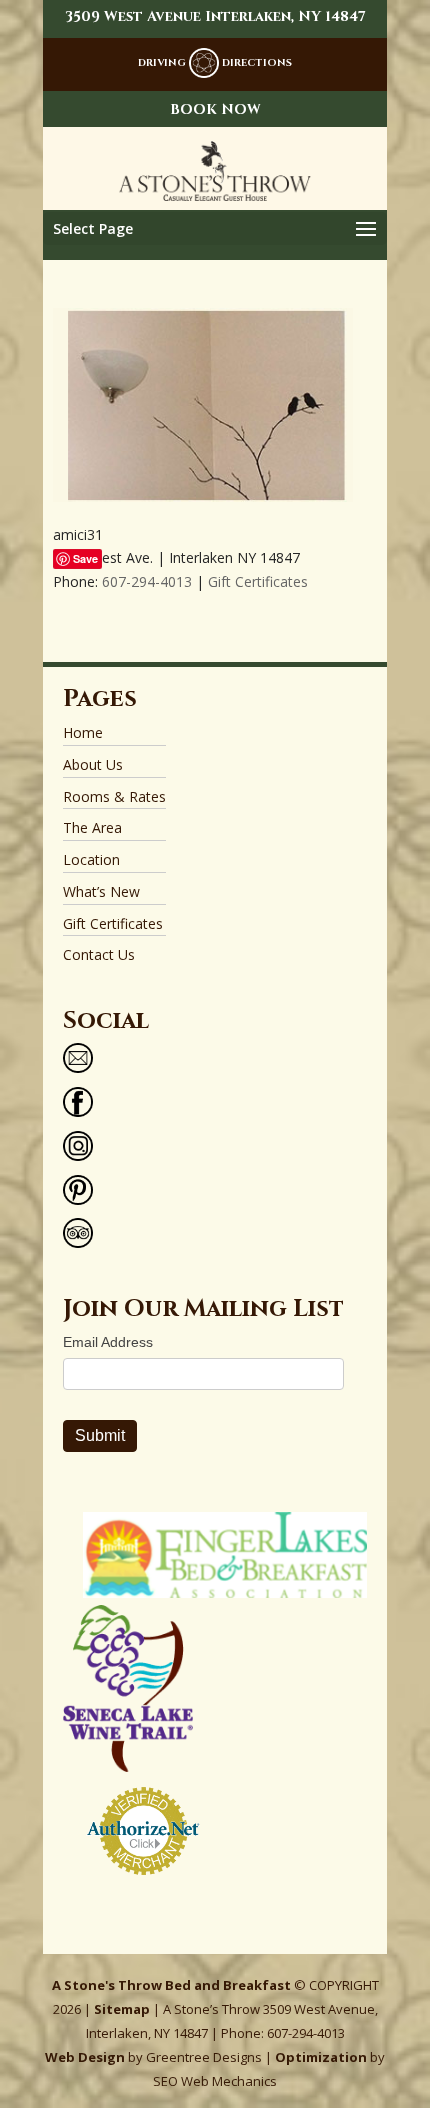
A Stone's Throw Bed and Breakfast (171, 1985)
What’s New (101, 891)
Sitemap (122, 2009)
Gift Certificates (258, 581)
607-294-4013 (147, 581)
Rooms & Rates (114, 796)
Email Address (108, 1342)
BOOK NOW (215, 109)
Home (83, 732)
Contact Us (99, 954)
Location (91, 859)
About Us (93, 764)
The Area (92, 827)
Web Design (85, 2057)
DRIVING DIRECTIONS (215, 63)
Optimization (321, 2057)
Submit (100, 1435)
